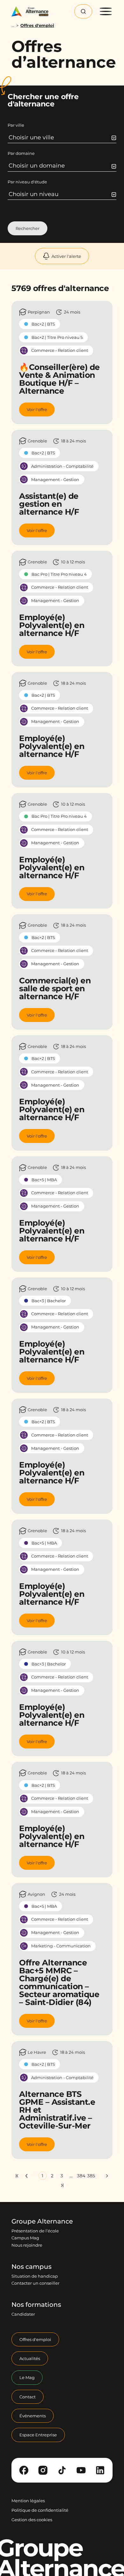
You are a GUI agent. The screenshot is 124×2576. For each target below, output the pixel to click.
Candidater (23, 2314)
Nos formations (36, 2305)
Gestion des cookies (32, 2520)
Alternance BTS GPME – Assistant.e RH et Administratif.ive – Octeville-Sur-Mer (57, 2110)
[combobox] (62, 137)
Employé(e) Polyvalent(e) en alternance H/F (52, 625)
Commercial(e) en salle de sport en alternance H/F (55, 988)
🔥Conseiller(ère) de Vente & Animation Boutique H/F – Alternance (59, 379)
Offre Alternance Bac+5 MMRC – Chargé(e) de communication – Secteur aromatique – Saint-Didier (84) (59, 1982)
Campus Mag (25, 2238)
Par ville (16, 125)
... (13, 25)
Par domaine (21, 153)
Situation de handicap (35, 2276)
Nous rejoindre (27, 2245)
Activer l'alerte (66, 256)
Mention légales (28, 2501)
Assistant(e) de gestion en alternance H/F (49, 504)
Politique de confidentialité (40, 2510)
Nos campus (31, 2267)
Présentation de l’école (35, 2231)
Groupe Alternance (42, 2221)
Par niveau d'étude (27, 182)
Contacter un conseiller (35, 2283)
